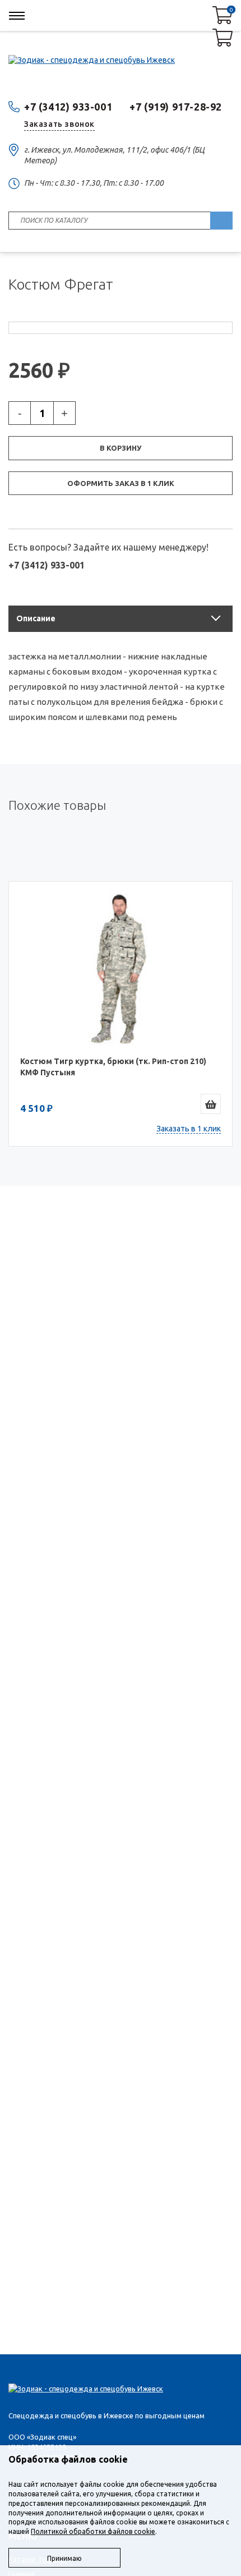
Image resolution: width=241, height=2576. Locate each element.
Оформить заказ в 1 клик (121, 483)
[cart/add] (211, 1104)
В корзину (121, 448)
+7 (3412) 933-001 (68, 107)
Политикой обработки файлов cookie (93, 2531)
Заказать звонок (59, 124)
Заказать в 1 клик (189, 1129)
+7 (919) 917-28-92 (176, 107)
